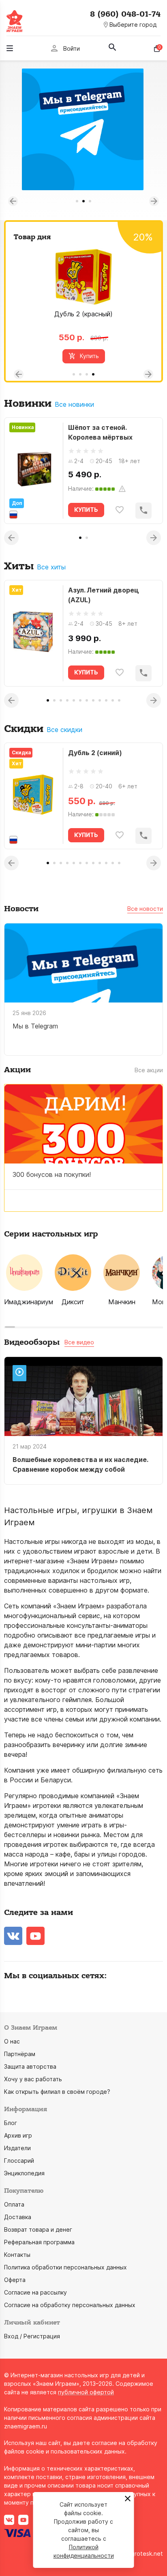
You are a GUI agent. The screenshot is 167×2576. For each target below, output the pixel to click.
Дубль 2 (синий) (95, 753)
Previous (13, 201)
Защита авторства (30, 2066)
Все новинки (74, 405)
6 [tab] (80, 700)
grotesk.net (147, 2553)
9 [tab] (100, 700)
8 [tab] (93, 700)
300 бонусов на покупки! (52, 1174)
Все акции (149, 1070)
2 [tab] (83, 201)
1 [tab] (77, 201)
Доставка (18, 2217)
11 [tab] (113, 700)
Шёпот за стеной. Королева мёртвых (100, 432)
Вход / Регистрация (32, 2336)
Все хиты (51, 567)
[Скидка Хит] (33, 796)
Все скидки (64, 730)
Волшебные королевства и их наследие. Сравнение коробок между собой (80, 1464)
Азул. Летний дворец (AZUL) (104, 595)
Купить (89, 356)
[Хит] (33, 633)
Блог (11, 2123)
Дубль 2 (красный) (83, 314)
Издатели (17, 2148)
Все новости (145, 909)
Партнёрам (20, 2054)
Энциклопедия (24, 2173)
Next (154, 201)
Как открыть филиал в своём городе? (57, 2092)
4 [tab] (93, 374)
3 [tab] (90, 201)
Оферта (15, 2280)
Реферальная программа (39, 2242)
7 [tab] (87, 700)
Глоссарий (19, 2161)
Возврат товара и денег (38, 2229)
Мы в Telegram (35, 1026)
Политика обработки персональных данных (65, 2267)
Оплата (14, 2204)
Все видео (79, 1342)
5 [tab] (74, 700)
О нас (12, 2041)
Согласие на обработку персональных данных (70, 2305)
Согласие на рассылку (35, 2292)
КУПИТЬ (86, 510)
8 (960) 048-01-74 (125, 14)
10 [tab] (106, 700)
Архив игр (18, 2135)
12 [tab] (119, 700)
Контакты (17, 2255)
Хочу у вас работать (33, 2079)
